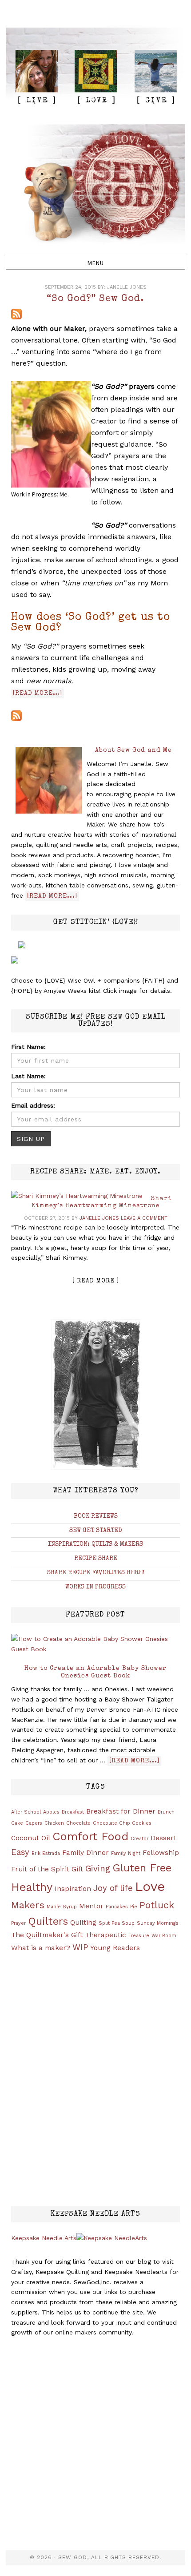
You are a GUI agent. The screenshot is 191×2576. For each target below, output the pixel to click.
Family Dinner (86, 1853)
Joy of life (113, 1888)
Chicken (54, 1823)
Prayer (18, 1923)
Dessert (163, 1838)
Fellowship (161, 1853)
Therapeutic (105, 1935)
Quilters (48, 1921)
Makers (28, 1905)
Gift (77, 1869)
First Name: (28, 1047)
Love (150, 1887)
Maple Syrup (62, 1907)
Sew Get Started (96, 1531)
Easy (20, 1852)
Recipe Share (96, 1559)
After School (26, 1812)
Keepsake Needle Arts (44, 2238)
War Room (164, 1936)
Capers (34, 1823)
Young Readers (115, 1948)
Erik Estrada (46, 1853)
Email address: (33, 1105)
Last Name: (28, 1076)
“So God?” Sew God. (95, 299)
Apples (51, 1812)
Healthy (32, 1887)
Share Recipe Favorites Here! (96, 1573)
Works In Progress (95, 1587)
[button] (95, 263)
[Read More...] (52, 896)
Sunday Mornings (158, 1923)
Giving (98, 1869)
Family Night (126, 1853)
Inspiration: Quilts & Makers (95, 1544)
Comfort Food (90, 1836)
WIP (80, 1947)
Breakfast (73, 1812)
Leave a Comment (144, 1218)
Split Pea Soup (117, 1923)
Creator (139, 1839)
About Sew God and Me (133, 750)
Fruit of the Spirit (40, 1869)
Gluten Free (142, 1868)
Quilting (83, 1923)
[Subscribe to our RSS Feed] (16, 314)
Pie (134, 1907)
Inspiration (73, 1889)
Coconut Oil (31, 1838)
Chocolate (78, 1823)
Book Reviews (96, 1516)
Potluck (157, 1905)
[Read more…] (38, 693)
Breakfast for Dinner (121, 1811)
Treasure (139, 1936)
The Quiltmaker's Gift (47, 1935)
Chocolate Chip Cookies (122, 1823)
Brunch (166, 1812)
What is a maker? (41, 1948)
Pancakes (117, 1907)
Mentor (91, 1906)
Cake (17, 1823)
